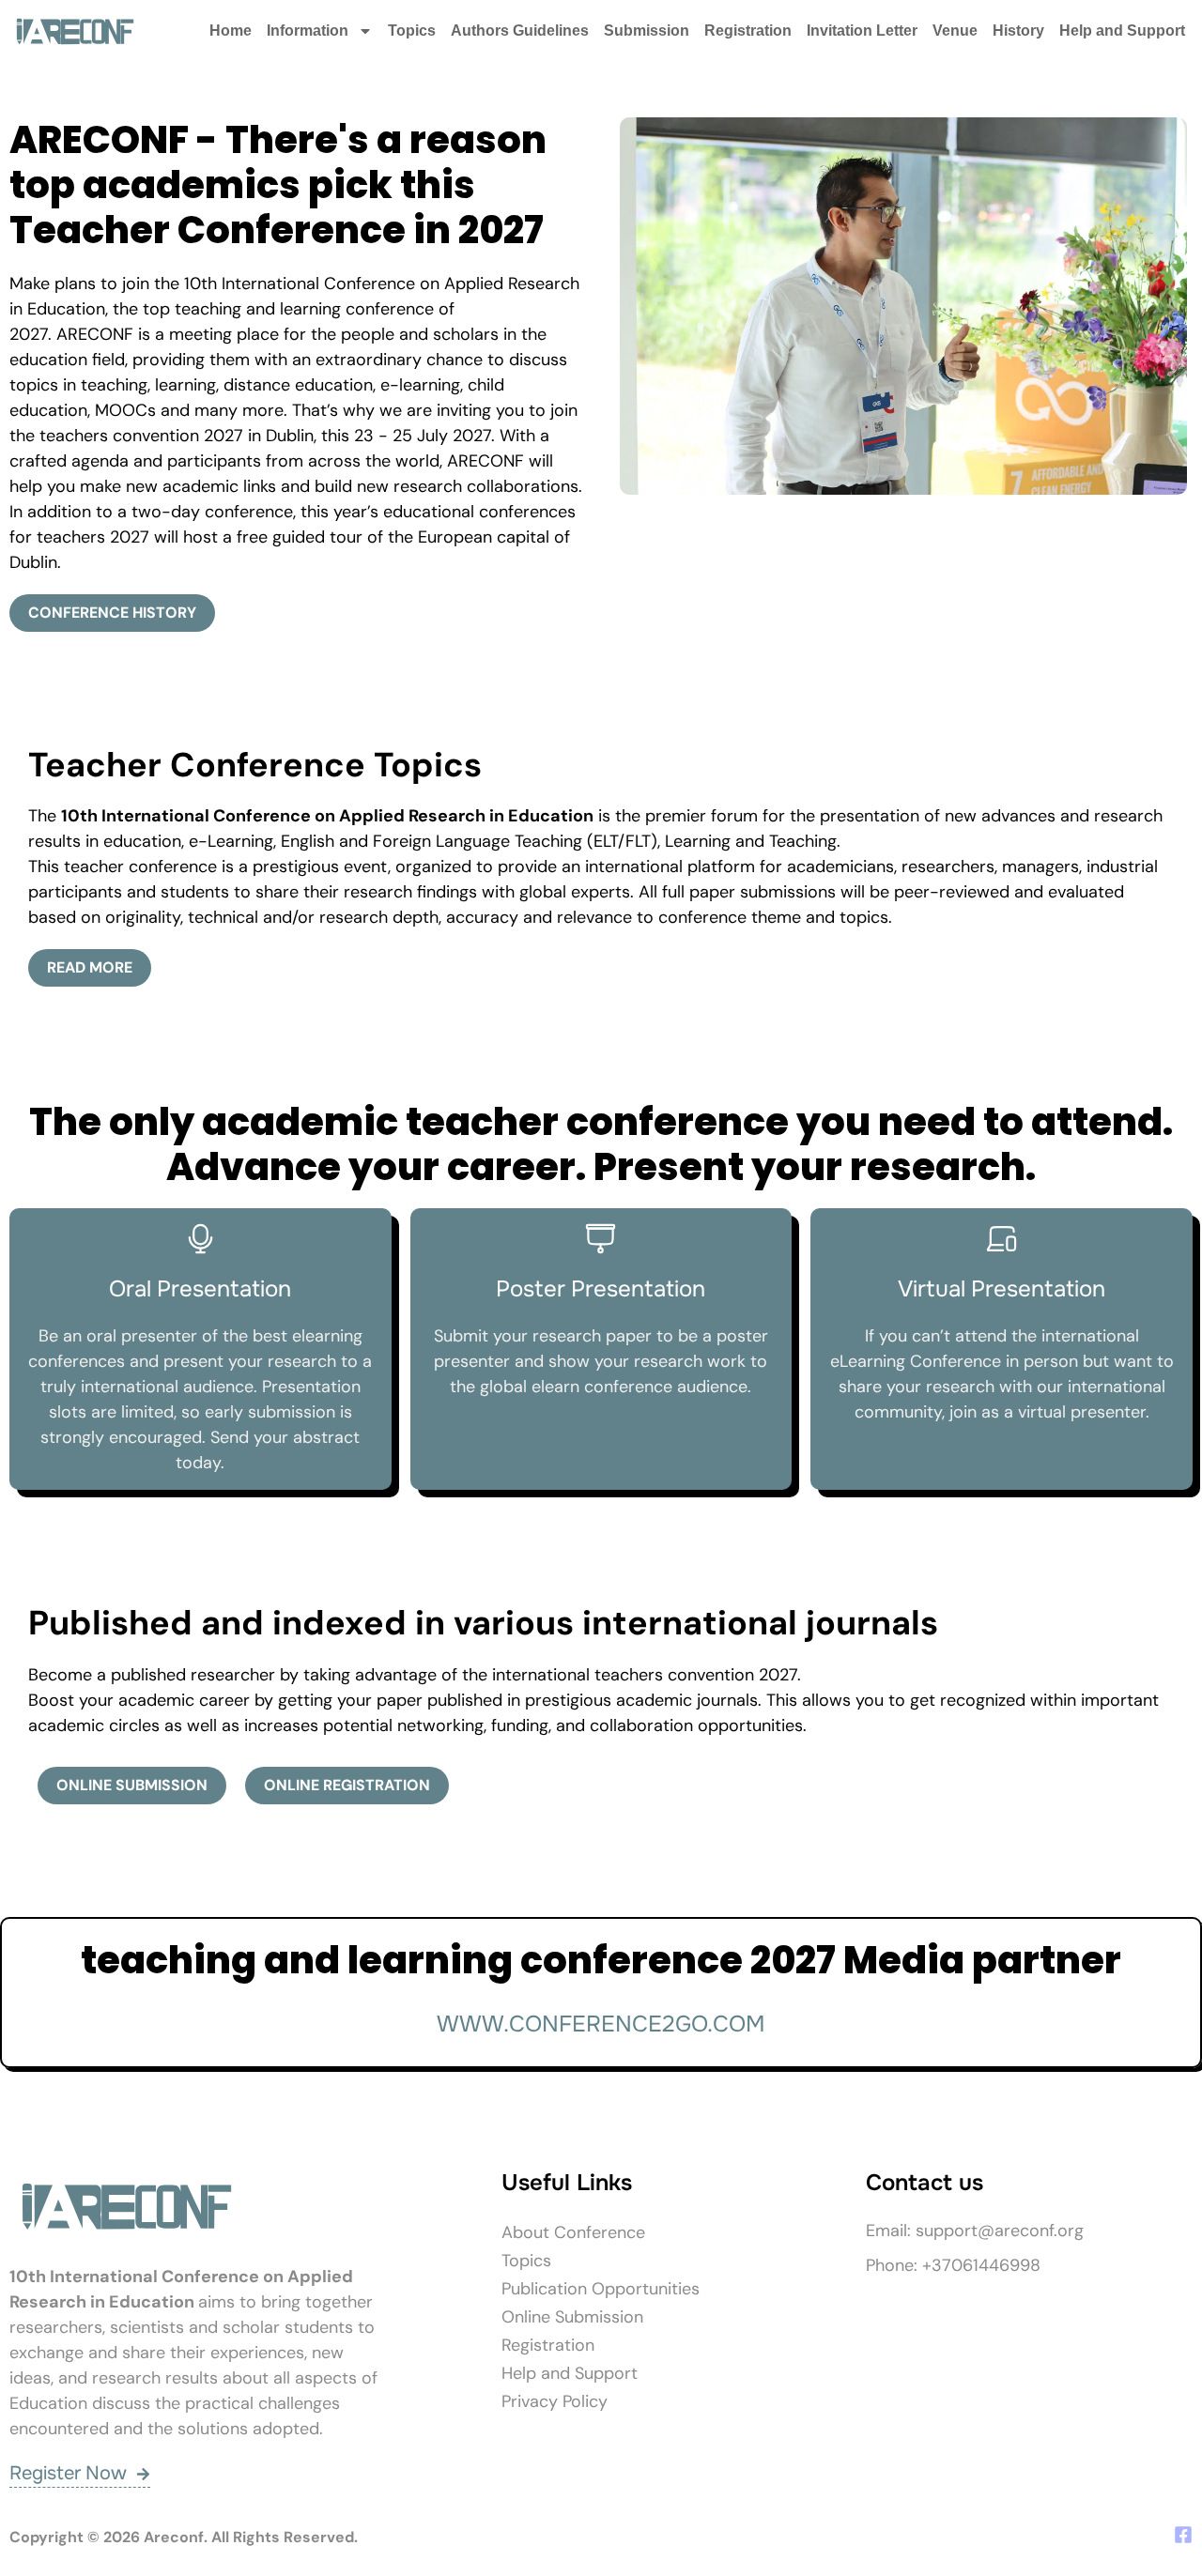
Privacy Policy (555, 2401)
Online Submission (132, 1785)
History (1018, 31)
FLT (638, 841)
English (308, 841)
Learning (698, 841)
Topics (412, 31)
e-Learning (231, 841)
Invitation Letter (862, 31)
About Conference (573, 2232)
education (142, 841)
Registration (748, 31)
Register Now (68, 2473)
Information (308, 31)
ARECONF (95, 334)
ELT (606, 841)
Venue (955, 31)
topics (864, 917)
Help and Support (1122, 31)
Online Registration (347, 1785)
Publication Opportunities (601, 2289)
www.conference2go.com (601, 2024)
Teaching (803, 841)
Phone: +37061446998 (953, 2265)
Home (231, 31)
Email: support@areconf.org (975, 2231)
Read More (90, 967)
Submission (647, 31)
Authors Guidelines (520, 31)
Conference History (112, 613)
